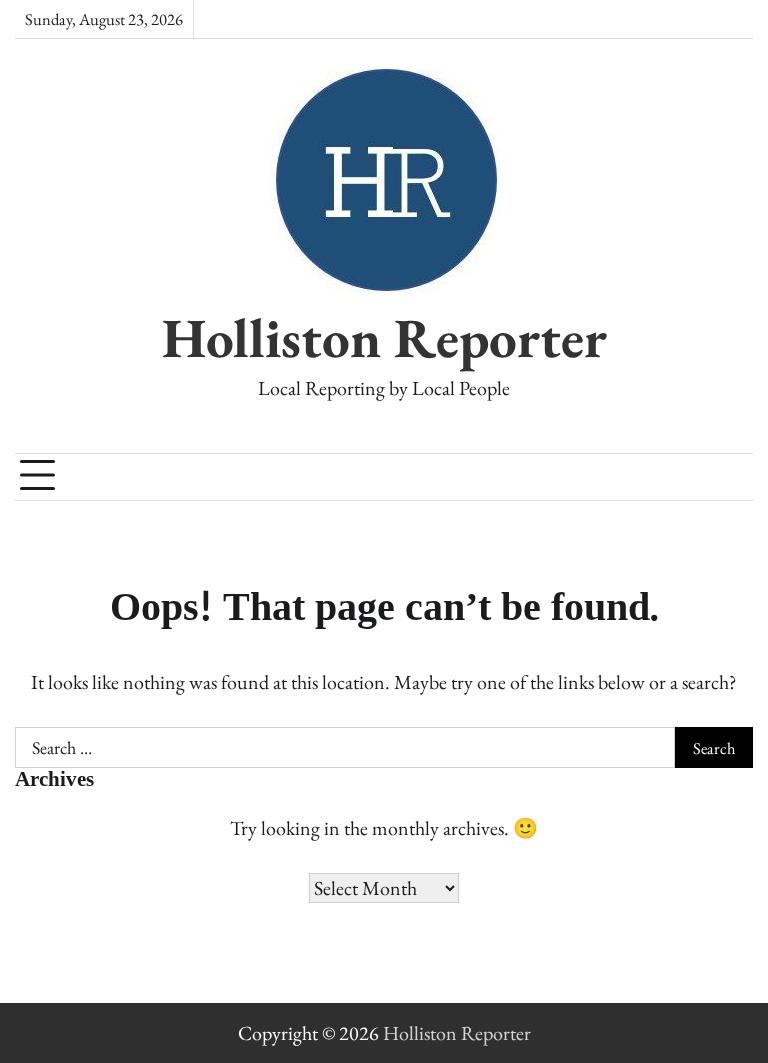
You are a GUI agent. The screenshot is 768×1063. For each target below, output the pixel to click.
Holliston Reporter (384, 337)
